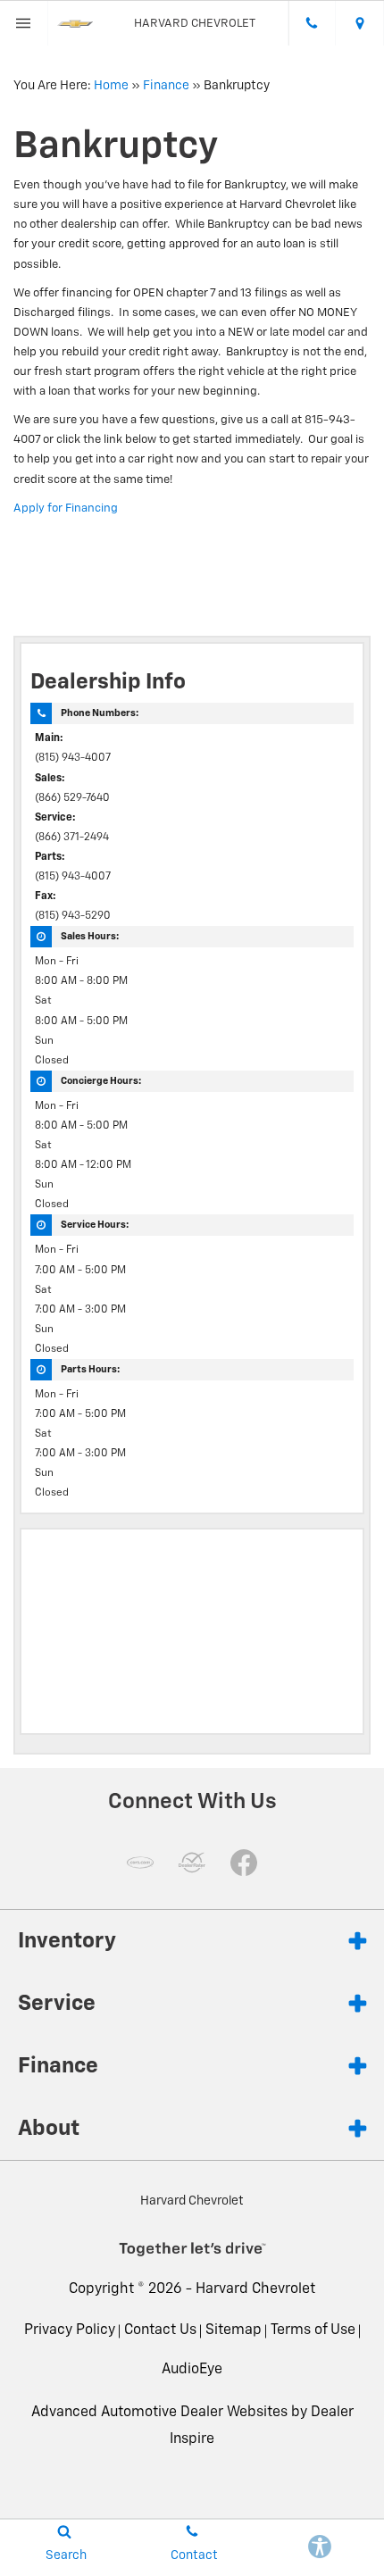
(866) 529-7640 (72, 798)
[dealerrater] (192, 1863)
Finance (166, 86)
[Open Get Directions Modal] (360, 23)
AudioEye (192, 2370)
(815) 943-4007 (73, 758)
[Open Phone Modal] (313, 23)
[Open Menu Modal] (24, 23)
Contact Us (160, 2330)
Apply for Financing (66, 509)
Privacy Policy (70, 2330)
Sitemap (234, 2330)
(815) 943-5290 (73, 916)
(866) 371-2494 (72, 838)
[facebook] (244, 1863)
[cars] (140, 1863)
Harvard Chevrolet (255, 2289)
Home (111, 86)
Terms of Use (313, 2330)
